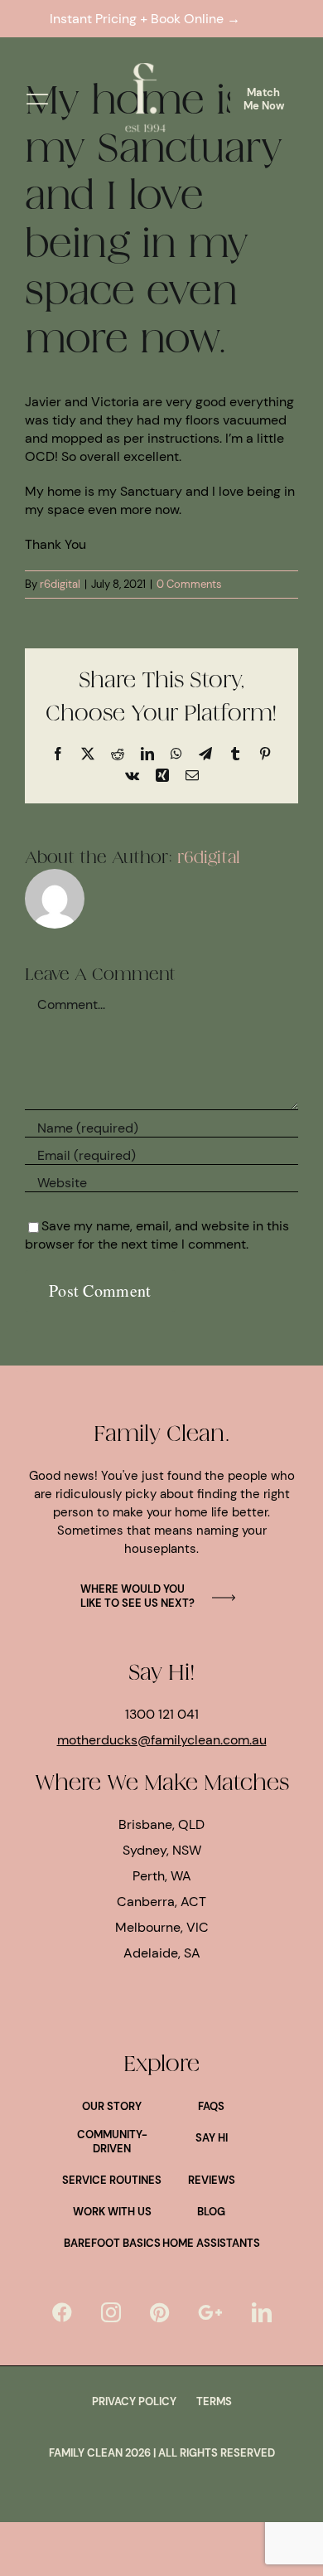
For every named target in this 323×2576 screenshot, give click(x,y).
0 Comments (189, 584)
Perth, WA (162, 1876)
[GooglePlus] (210, 2312)
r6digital (60, 584)
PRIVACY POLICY (134, 2401)
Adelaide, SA (162, 1953)
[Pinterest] (159, 2312)
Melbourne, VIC (162, 1927)
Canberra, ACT (161, 1902)
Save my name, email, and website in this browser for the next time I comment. (157, 1235)
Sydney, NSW (162, 1850)
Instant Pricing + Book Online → (148, 19)
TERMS (214, 2401)
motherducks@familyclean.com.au (162, 1740)
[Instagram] (111, 2312)
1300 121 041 (162, 1714)
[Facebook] (62, 2312)
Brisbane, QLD (161, 1824)
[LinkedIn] (262, 2312)
